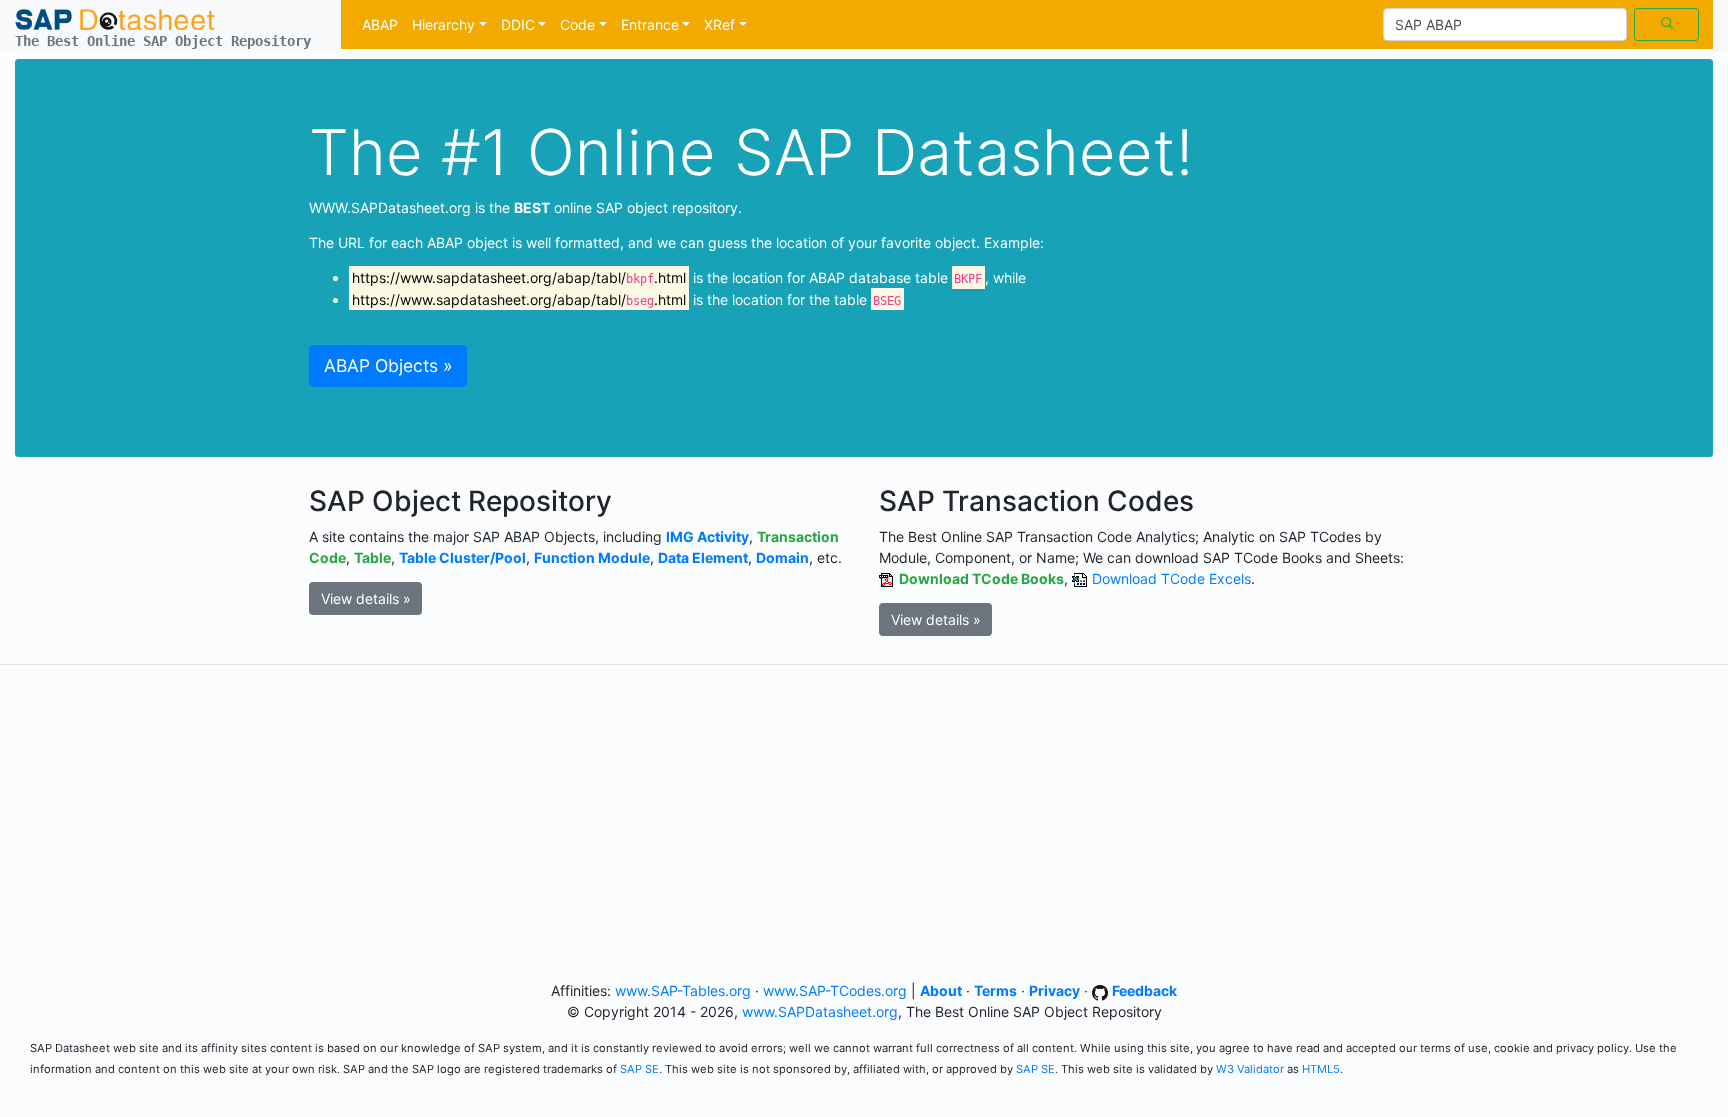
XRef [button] (719, 24)
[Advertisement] (864, 819)
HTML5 (1321, 1069)
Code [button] (577, 24)
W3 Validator (1250, 1069)
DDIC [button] (518, 24)
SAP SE (639, 1069)
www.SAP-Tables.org (683, 990)
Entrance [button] (650, 24)
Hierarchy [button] (443, 24)
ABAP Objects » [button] (388, 365)
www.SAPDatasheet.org (820, 1011)
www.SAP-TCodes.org (835, 990)
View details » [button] (366, 598)
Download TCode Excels (1171, 578)
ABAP (380, 24)
